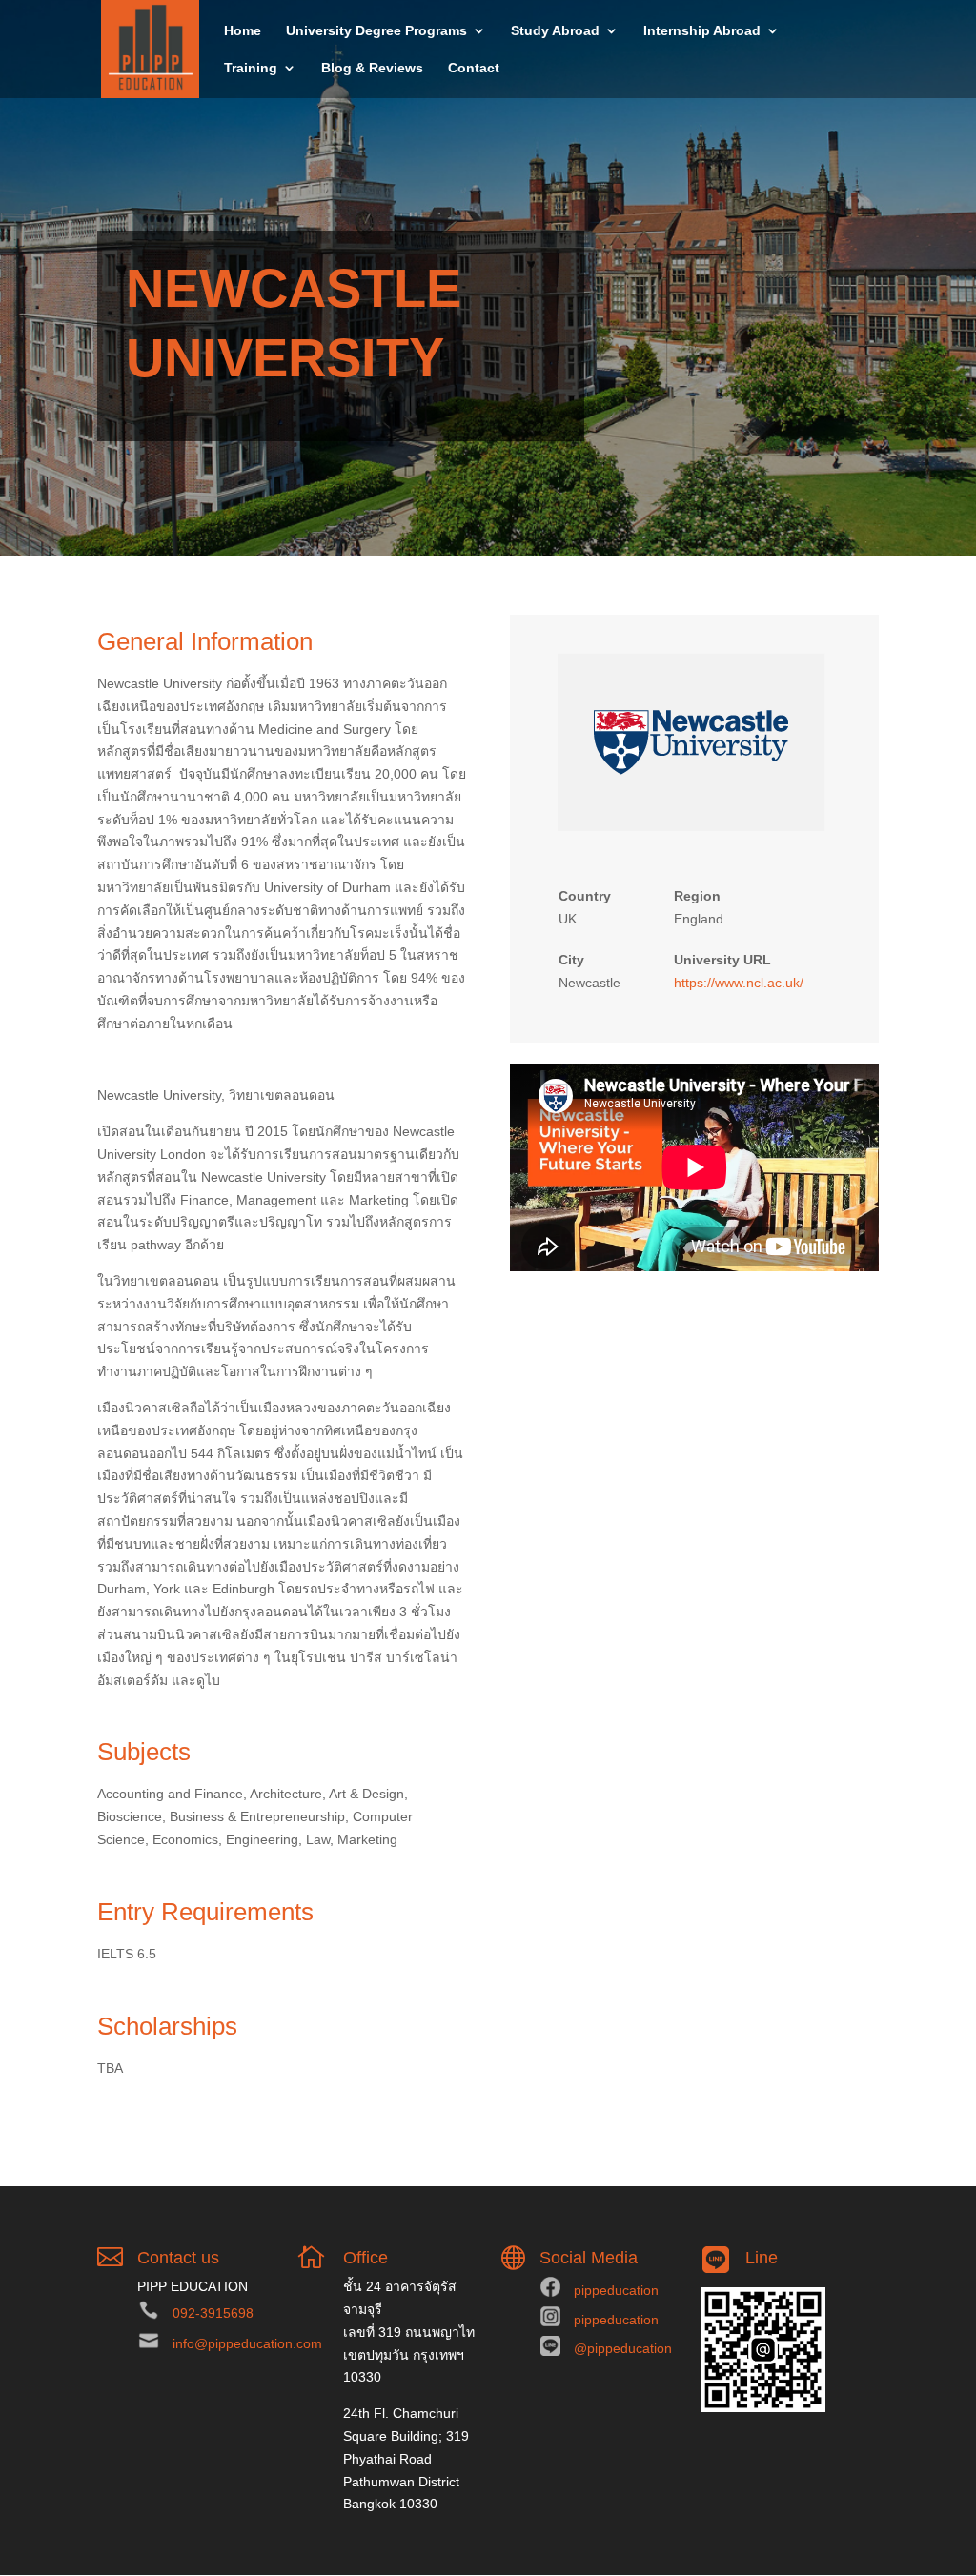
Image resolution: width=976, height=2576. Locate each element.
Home (243, 31)
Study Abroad (555, 31)
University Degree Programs (376, 31)
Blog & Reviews (372, 68)
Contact (474, 68)
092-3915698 (213, 2313)
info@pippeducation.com (247, 2343)
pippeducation (616, 2290)
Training (251, 68)
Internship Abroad (702, 31)
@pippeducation (623, 2348)
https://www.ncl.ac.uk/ (739, 983)
